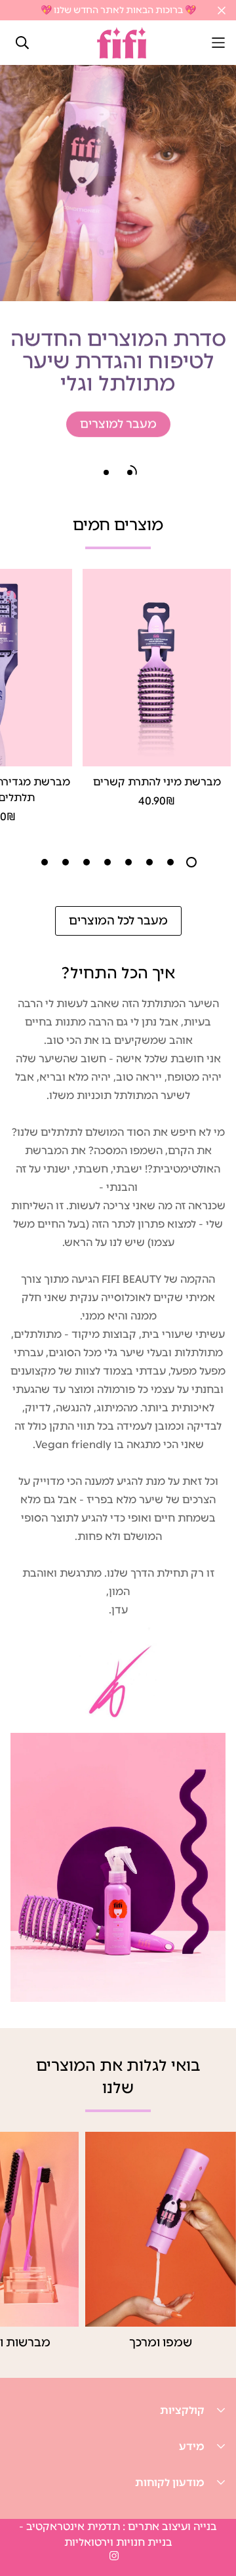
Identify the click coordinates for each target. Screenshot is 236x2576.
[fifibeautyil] (122, 43)
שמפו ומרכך (161, 2342)
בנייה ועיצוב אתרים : (168, 2526)
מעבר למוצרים (118, 421)
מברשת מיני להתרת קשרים (157, 782)
